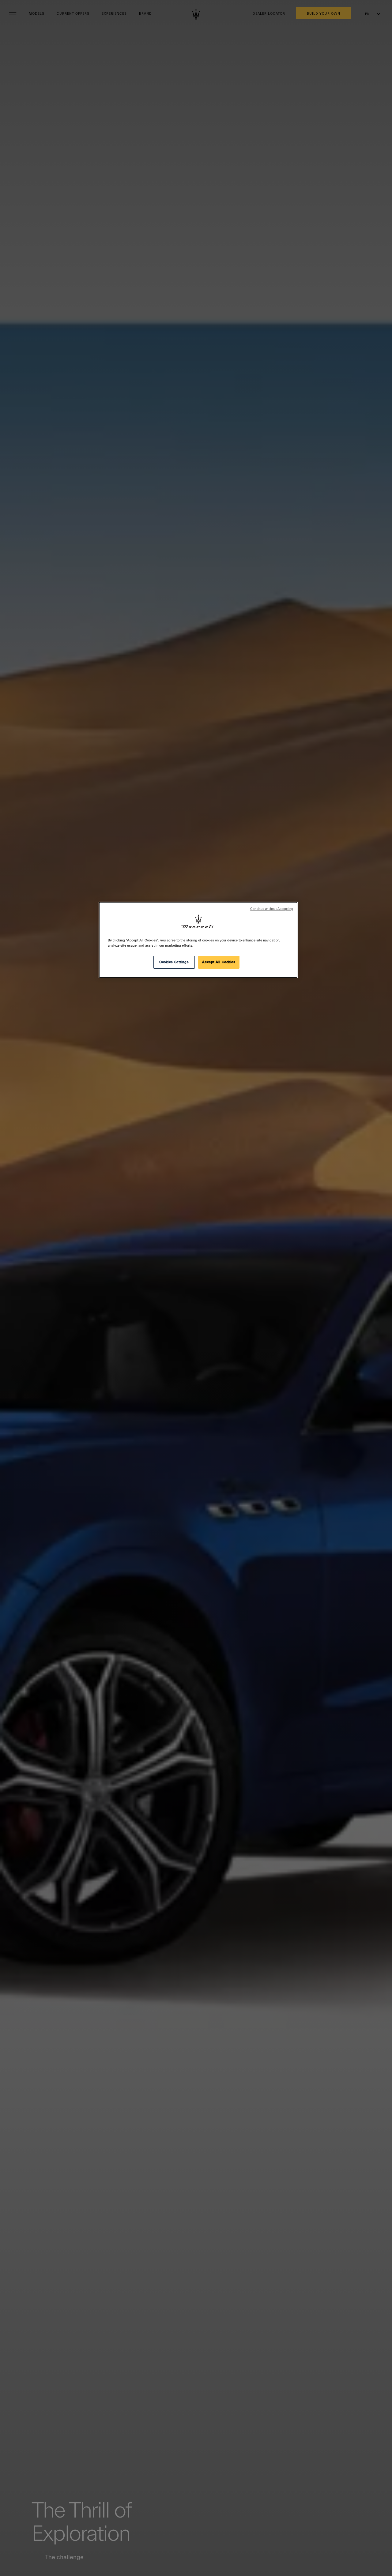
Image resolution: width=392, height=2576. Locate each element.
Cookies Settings (174, 962)
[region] (198, 940)
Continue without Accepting (272, 909)
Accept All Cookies (219, 962)
